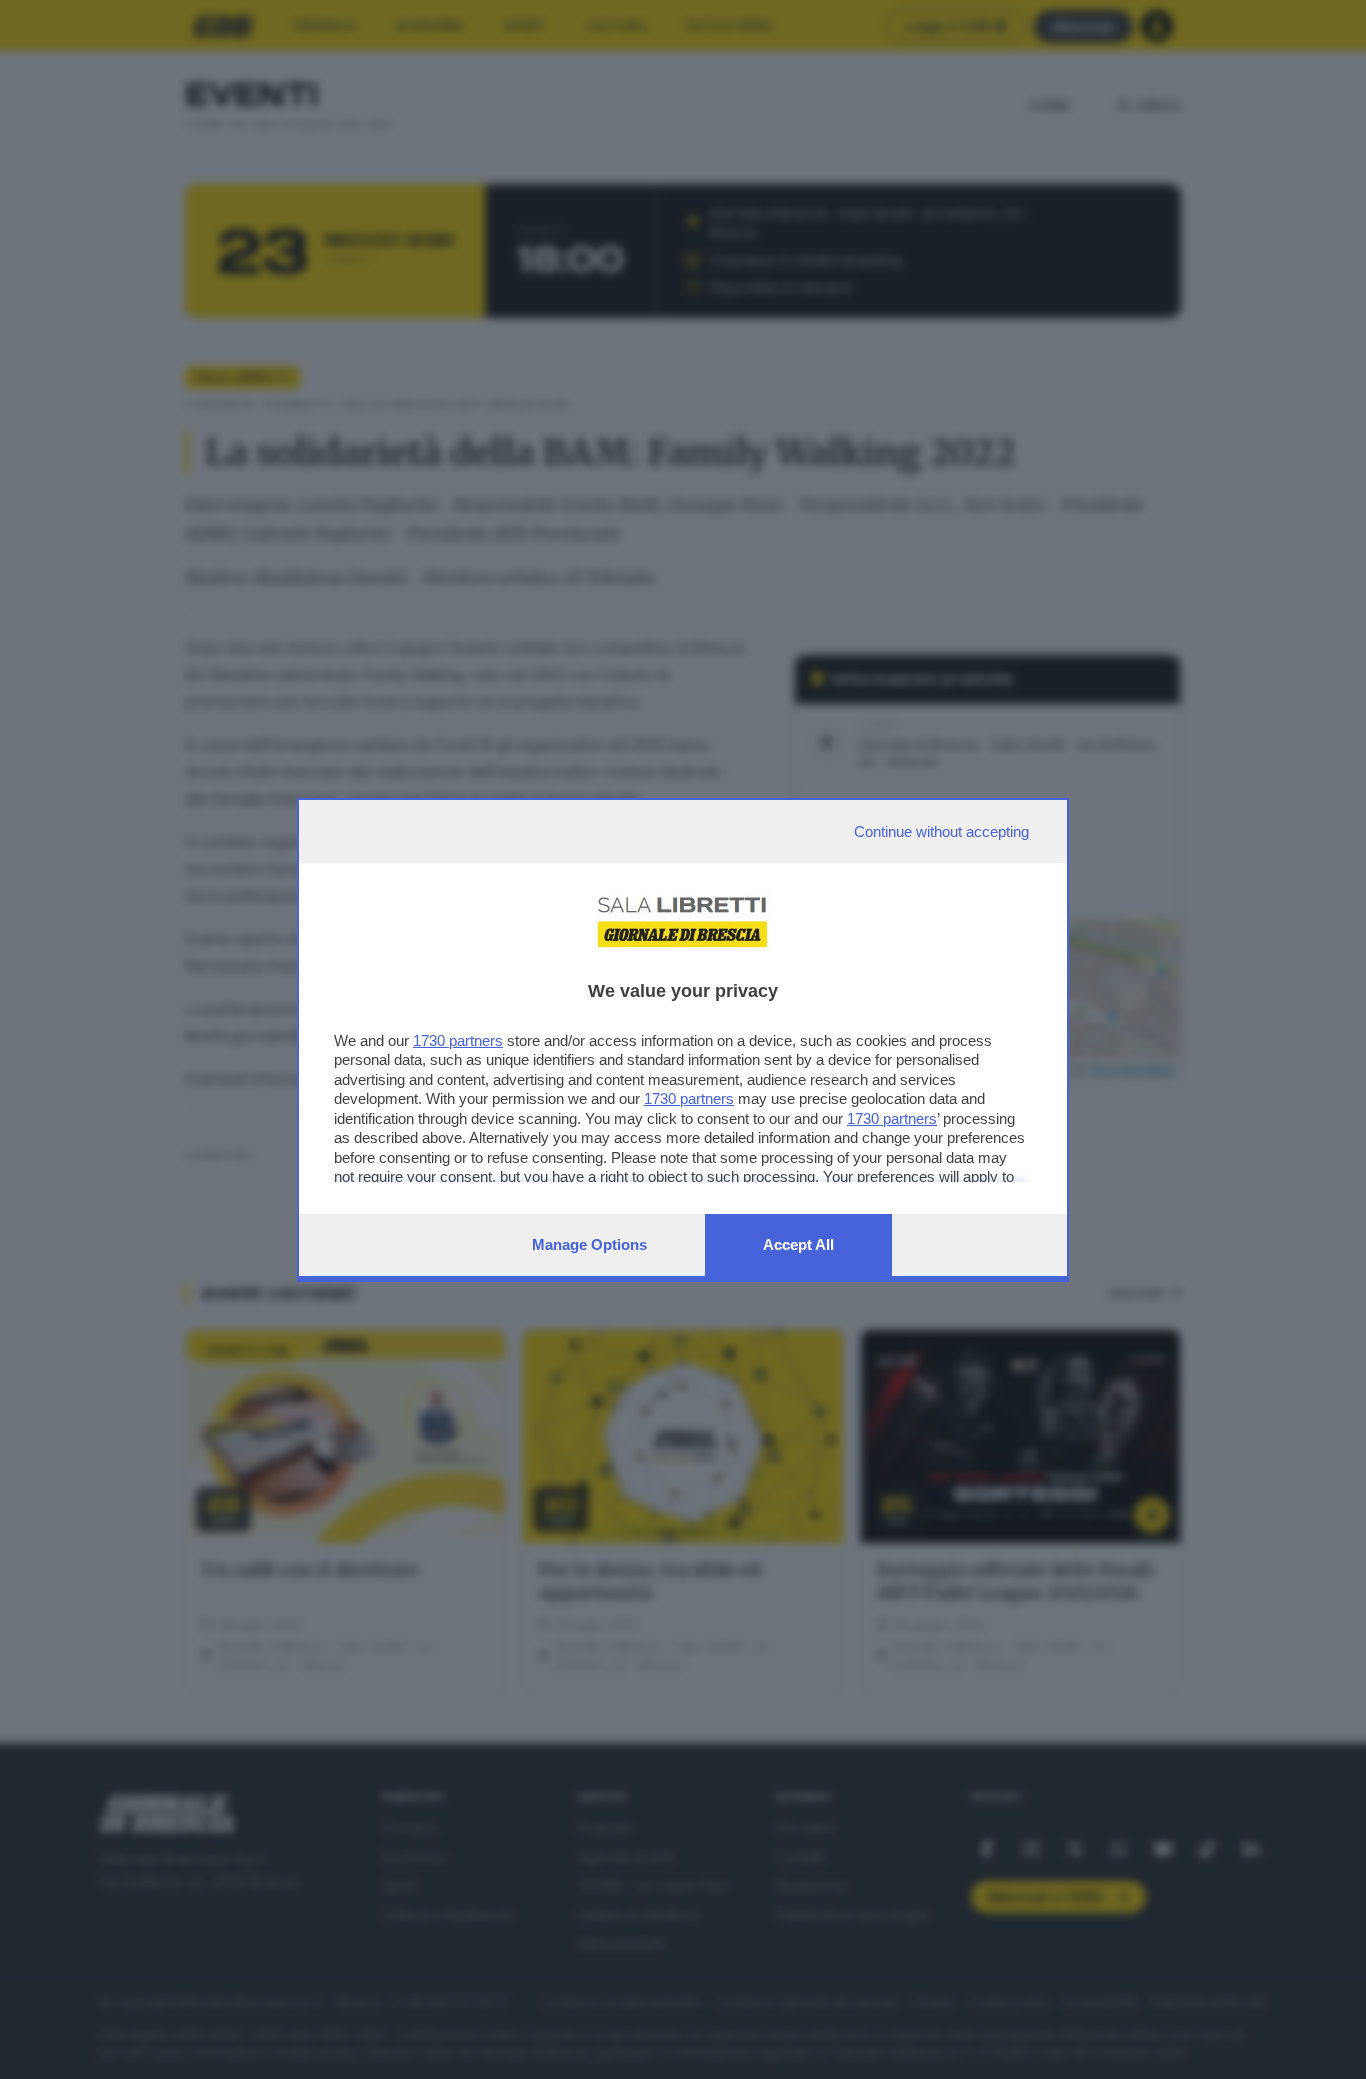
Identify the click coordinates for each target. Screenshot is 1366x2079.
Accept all (798, 1244)
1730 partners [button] (458, 1040)
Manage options (589, 1244)
